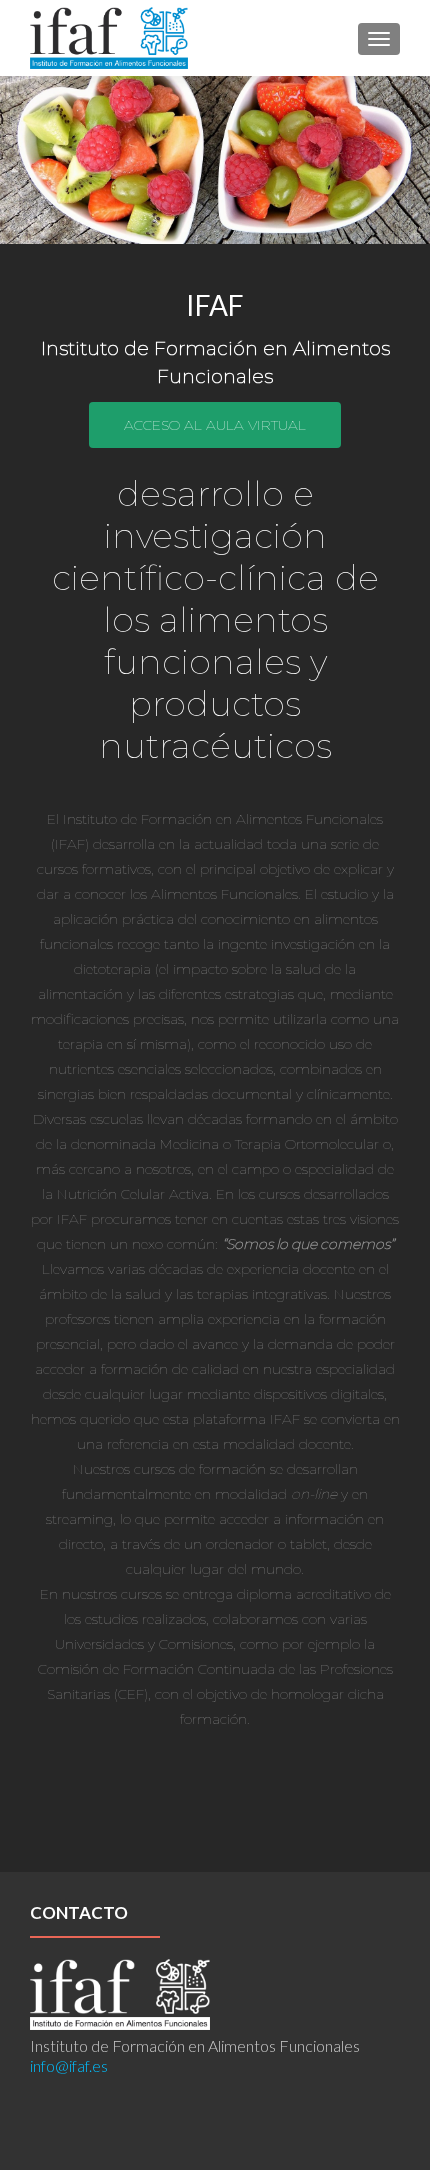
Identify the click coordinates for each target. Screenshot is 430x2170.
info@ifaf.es (69, 2065)
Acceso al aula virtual (215, 425)
